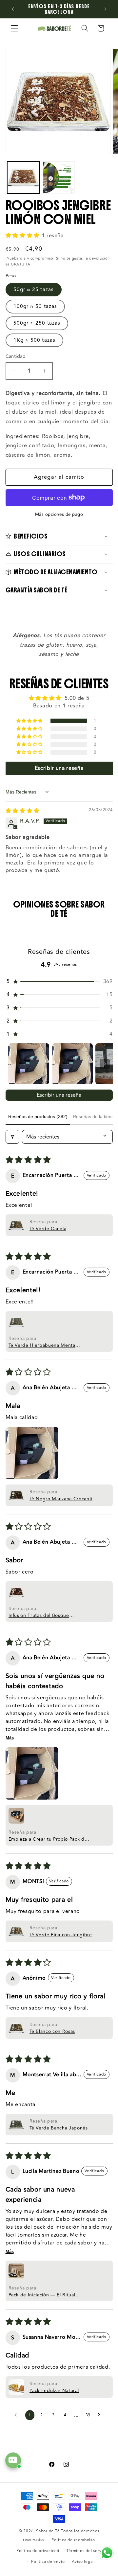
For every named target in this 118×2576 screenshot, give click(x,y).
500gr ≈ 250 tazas (37, 323)
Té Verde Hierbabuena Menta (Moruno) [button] (42, 1345)
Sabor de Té (48, 2531)
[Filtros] (12, 1137)
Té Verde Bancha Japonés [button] (59, 2128)
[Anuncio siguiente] (106, 9)
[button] (14, 28)
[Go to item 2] (72, 1064)
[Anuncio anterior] (13, 9)
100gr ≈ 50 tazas (35, 306)
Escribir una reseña (59, 1095)
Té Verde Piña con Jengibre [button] (61, 1935)
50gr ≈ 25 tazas (34, 289)
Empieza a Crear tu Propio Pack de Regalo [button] (48, 1839)
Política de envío (48, 2562)
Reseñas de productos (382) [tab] (38, 1116)
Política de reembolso (73, 2540)
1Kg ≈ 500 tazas (35, 340)
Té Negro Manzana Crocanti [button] (61, 1499)
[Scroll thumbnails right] (105, 1064)
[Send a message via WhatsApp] (107, 2553)
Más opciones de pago (59, 515)
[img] (23, 811)
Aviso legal (83, 2562)
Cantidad (16, 357)
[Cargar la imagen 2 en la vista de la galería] (59, 177)
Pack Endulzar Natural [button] (54, 2391)
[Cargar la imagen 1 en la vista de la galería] (23, 177)
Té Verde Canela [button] (48, 1229)
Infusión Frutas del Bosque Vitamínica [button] (39, 1615)
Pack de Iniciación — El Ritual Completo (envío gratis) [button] (42, 2295)
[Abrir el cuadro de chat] (13, 2460)
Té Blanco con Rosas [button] (52, 2031)
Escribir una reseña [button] (59, 768)
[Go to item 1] (29, 1064)
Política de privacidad (38, 2551)
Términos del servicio (87, 2551)
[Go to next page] (101, 2415)
